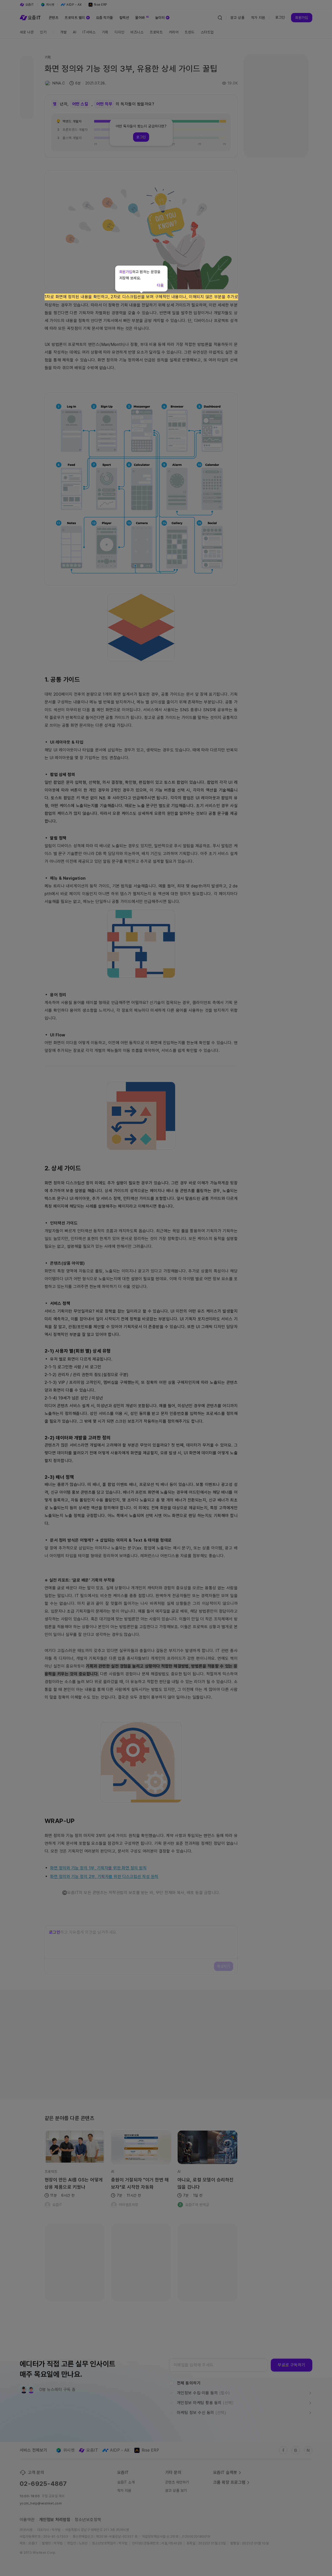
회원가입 (126, 272)
